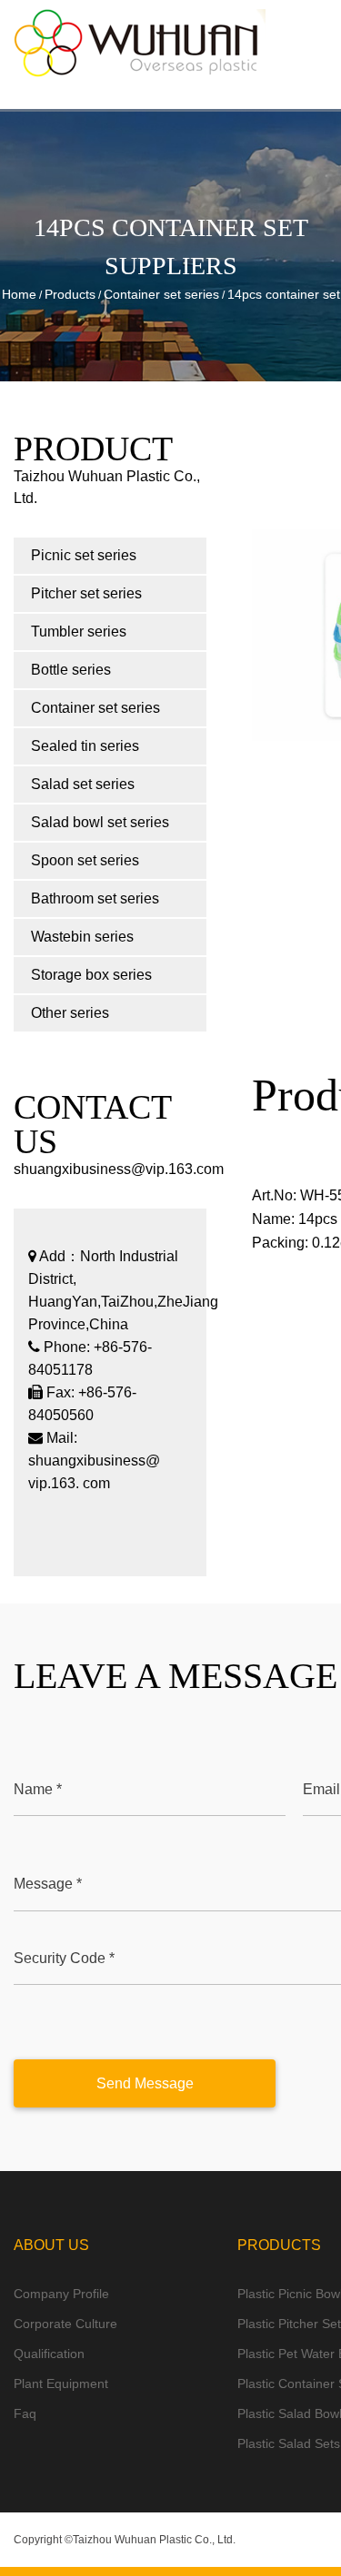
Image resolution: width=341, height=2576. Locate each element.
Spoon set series (85, 860)
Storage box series (91, 975)
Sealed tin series (85, 746)
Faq (25, 2413)
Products (70, 294)
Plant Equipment (61, 2384)
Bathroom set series (95, 898)
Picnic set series (84, 555)
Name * (38, 1789)
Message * (48, 1884)
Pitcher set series (86, 593)
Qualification (49, 2354)
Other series (70, 1013)
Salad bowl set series (100, 822)
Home (19, 294)
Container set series (161, 294)
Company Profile (61, 2294)
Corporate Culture (65, 2324)
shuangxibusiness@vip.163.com (119, 1169)
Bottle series (71, 670)
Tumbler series (79, 632)
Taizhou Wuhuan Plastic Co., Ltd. (154, 2540)
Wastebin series (82, 937)
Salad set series (83, 784)
